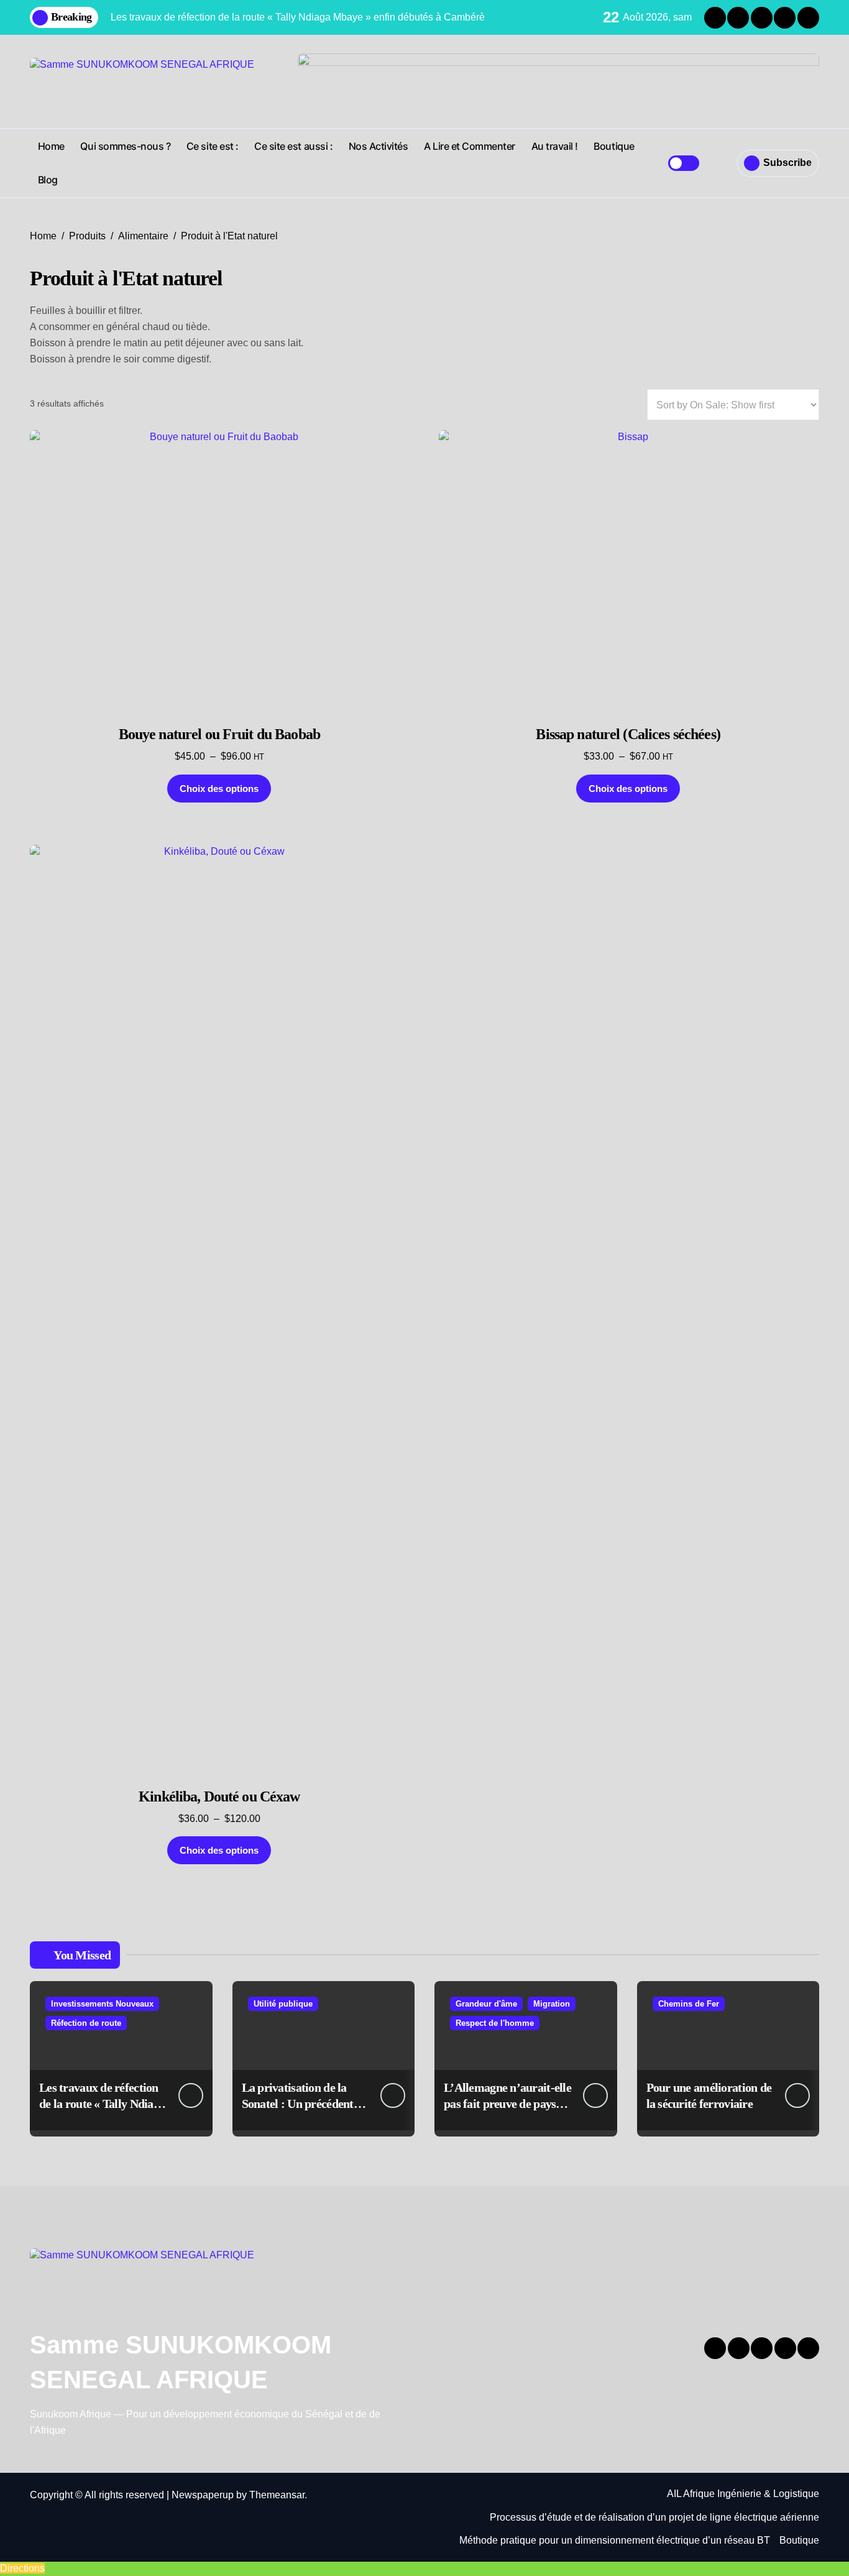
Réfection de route (86, 2023)
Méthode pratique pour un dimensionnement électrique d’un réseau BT (615, 2540)
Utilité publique (283, 2004)
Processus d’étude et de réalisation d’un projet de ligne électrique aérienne (654, 2517)
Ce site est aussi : (293, 146)
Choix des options (219, 789)
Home (51, 146)
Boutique (614, 146)
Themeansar (277, 2495)
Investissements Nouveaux (102, 2004)
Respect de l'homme (495, 2023)
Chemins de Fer (689, 2004)
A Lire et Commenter (470, 146)
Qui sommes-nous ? (125, 146)
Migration (552, 2004)
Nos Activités (379, 146)
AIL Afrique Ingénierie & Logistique (743, 2494)
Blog (48, 180)
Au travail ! (555, 146)
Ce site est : (213, 146)
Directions (22, 2568)
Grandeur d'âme (486, 2004)
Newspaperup (203, 2495)
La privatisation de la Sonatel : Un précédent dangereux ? (298, 2104)
